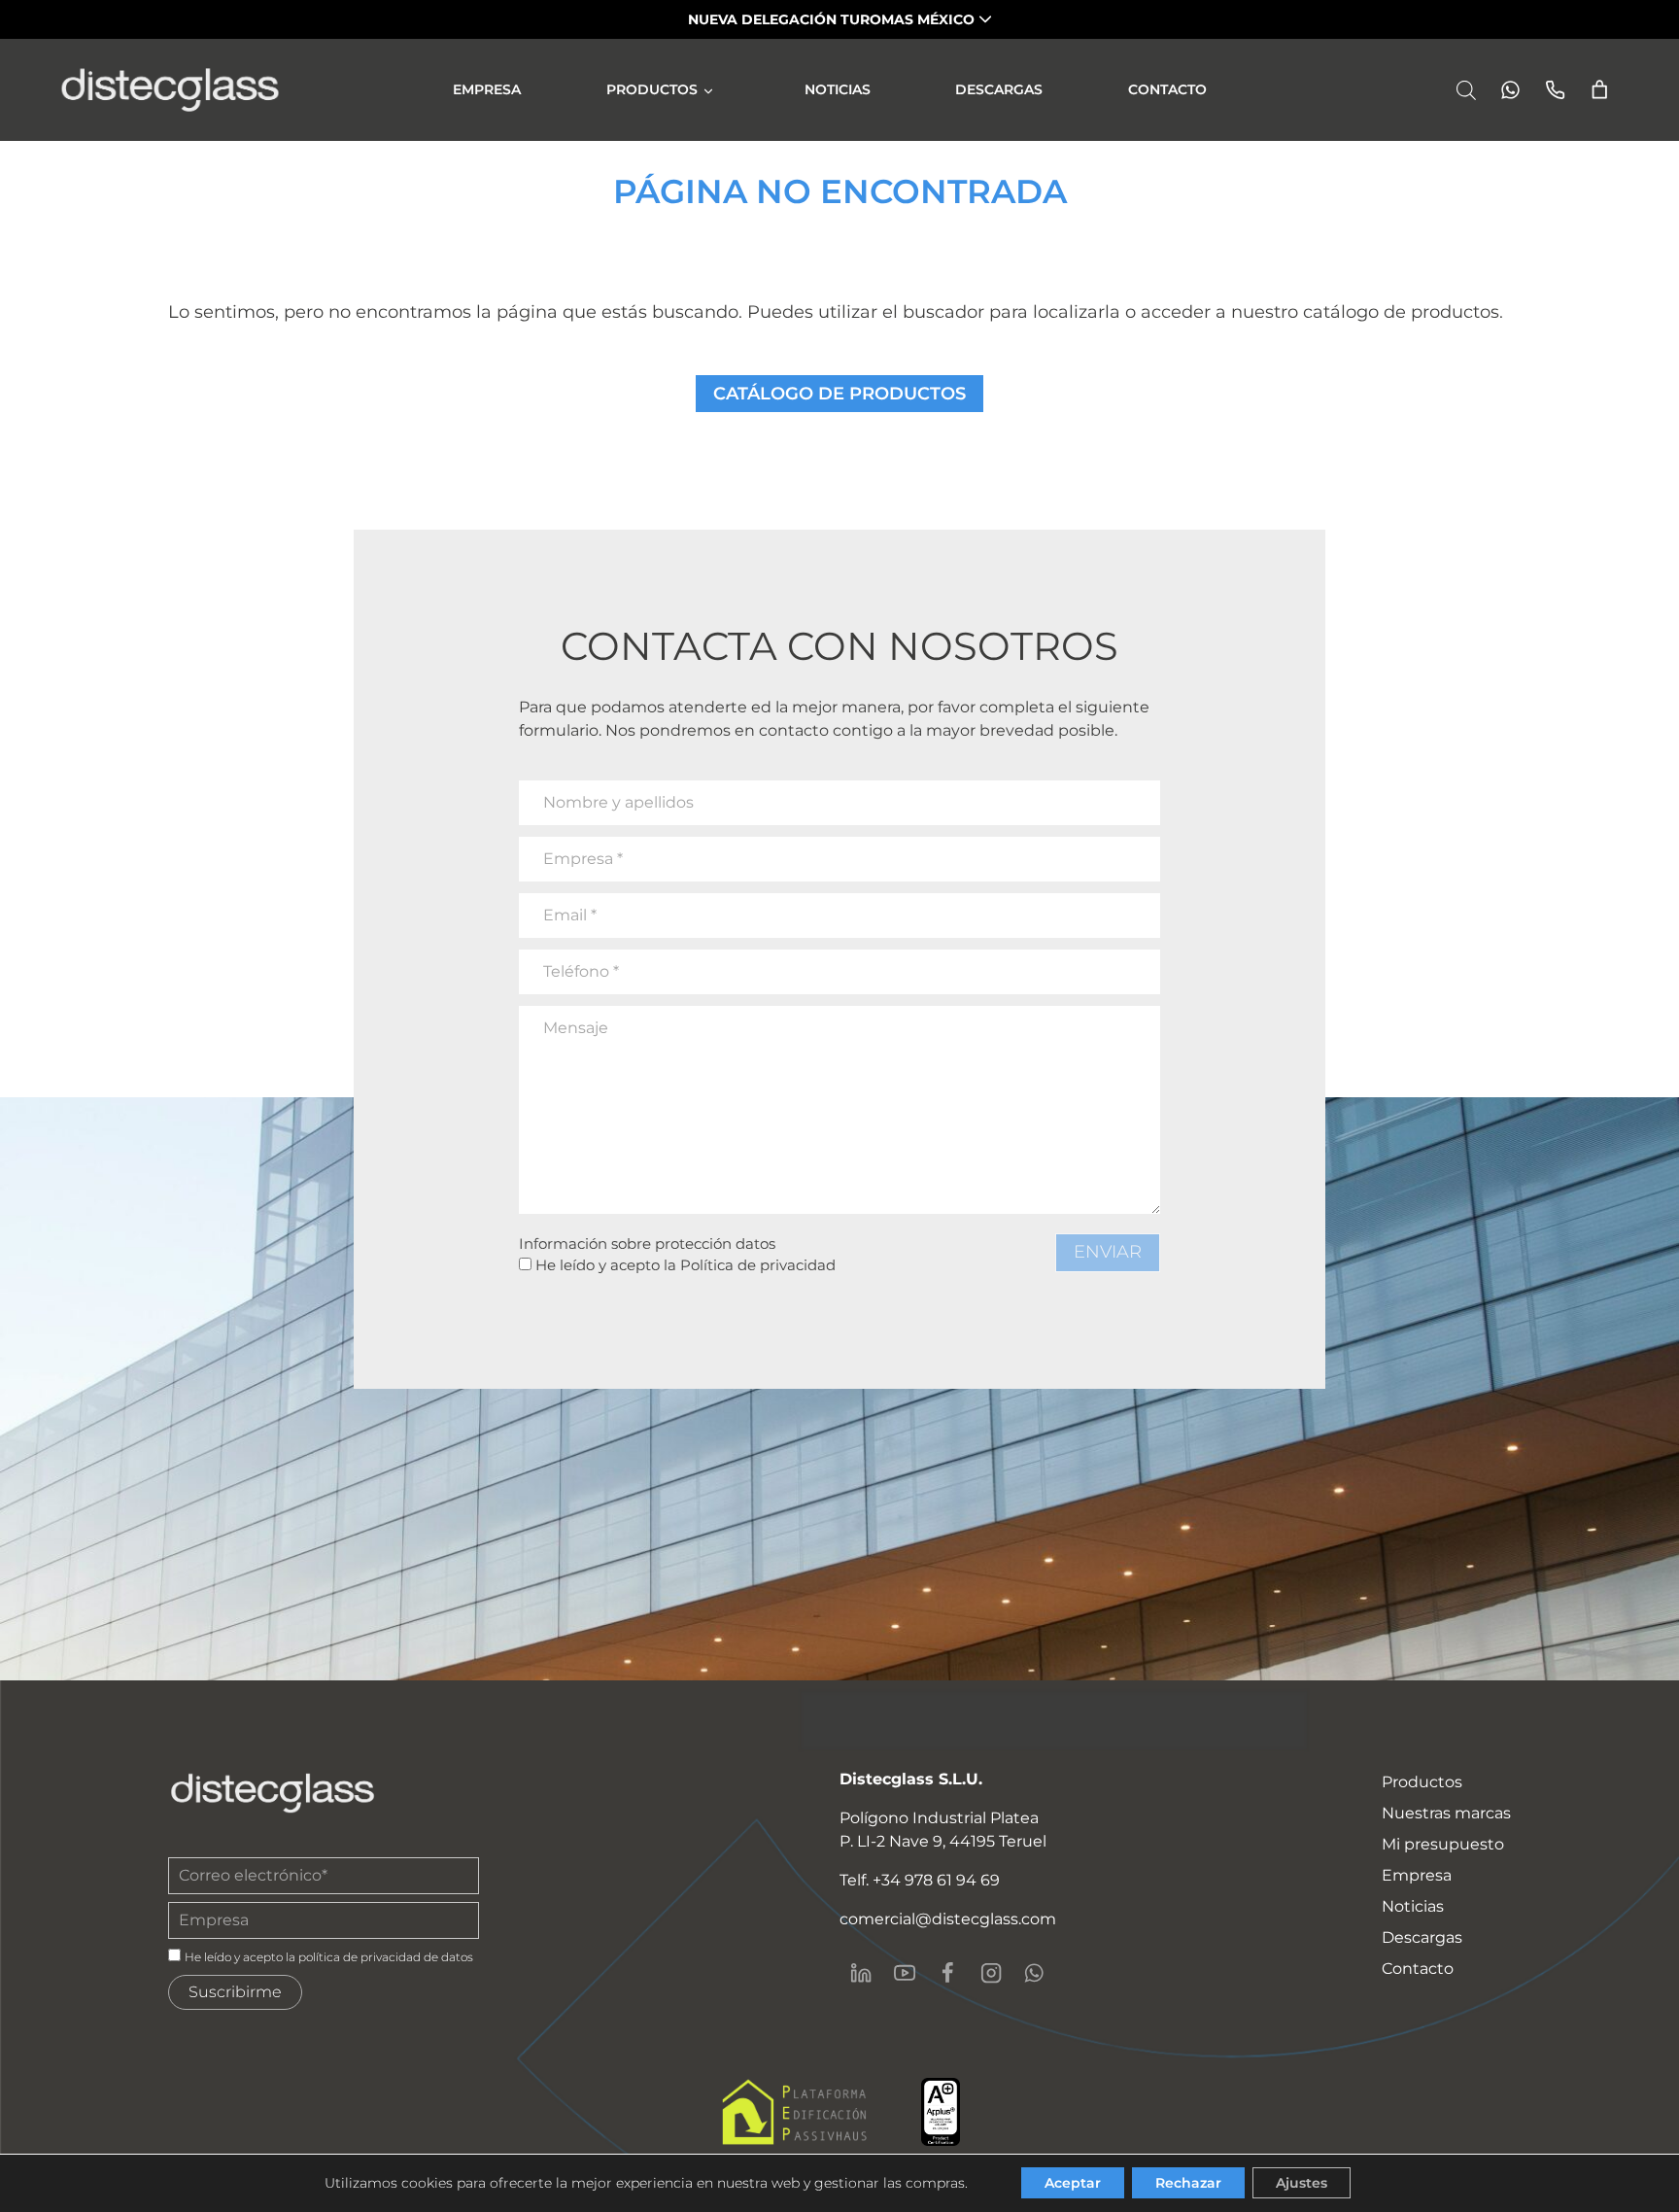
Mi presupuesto (1443, 1844)
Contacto (1167, 89)
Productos (652, 89)
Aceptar (1073, 2183)
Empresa (487, 89)
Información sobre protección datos (647, 1244)
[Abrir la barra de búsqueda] (1466, 90)
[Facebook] (947, 1973)
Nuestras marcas (1446, 1813)
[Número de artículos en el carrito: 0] (1600, 90)
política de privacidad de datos (386, 1957)
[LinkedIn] (861, 1973)
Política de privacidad (758, 1265)
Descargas (999, 89)
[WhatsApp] (1034, 1973)
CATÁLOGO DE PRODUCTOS (839, 394)
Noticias (838, 89)
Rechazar (1188, 2183)
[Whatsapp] (1505, 90)
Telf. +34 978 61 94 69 (920, 1880)
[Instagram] (990, 1973)
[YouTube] (904, 1973)
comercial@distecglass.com (948, 1919)
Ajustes (1302, 2183)
